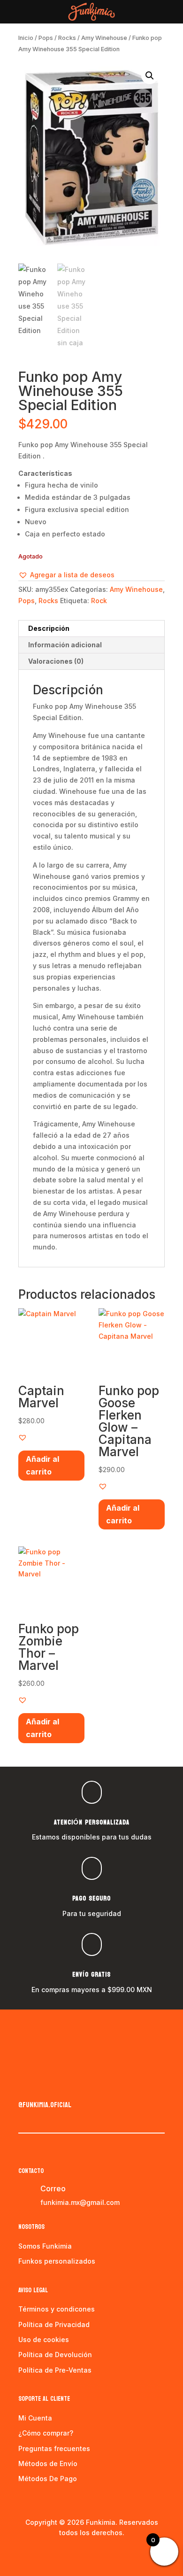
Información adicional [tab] (65, 645)
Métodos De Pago (48, 2479)
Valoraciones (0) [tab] (56, 661)
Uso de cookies (44, 2339)
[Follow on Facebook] (26, 2085)
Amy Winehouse (104, 38)
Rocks (67, 38)
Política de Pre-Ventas (55, 2370)
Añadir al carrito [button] (42, 1465)
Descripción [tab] (49, 628)
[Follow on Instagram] (45, 2085)
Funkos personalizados (57, 2261)
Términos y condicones (57, 2309)
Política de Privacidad (54, 2324)
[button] (150, 76)
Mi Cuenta (35, 2418)
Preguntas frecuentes (54, 2448)
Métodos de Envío (48, 2463)
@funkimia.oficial (45, 2105)
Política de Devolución (55, 2355)
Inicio (26, 38)
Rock (99, 601)
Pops (46, 38)
